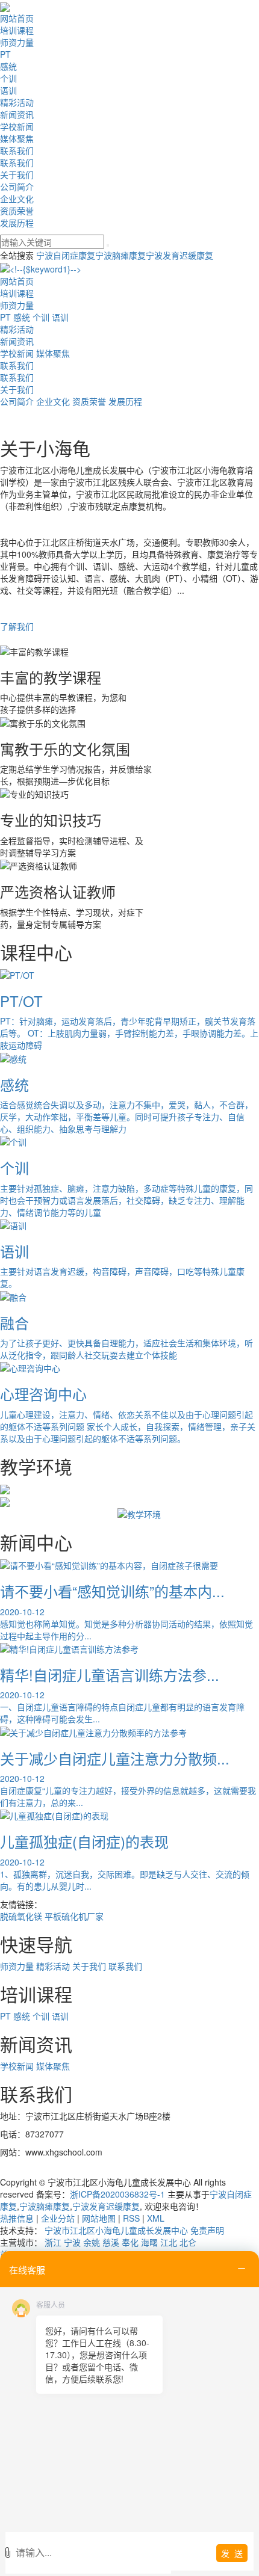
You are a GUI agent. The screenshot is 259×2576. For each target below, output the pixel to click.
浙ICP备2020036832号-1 (117, 2194)
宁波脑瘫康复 (120, 255)
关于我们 (17, 174)
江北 (169, 2242)
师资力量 (17, 42)
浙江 (53, 2242)
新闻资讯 (17, 114)
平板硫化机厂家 (74, 1916)
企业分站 (58, 2218)
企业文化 (17, 199)
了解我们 (17, 626)
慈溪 (111, 2242)
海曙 (149, 2242)
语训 (8, 90)
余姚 (92, 2242)
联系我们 (17, 150)
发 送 (232, 2553)
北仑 (188, 2242)
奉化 (130, 2242)
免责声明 (207, 2230)
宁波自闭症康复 (66, 255)
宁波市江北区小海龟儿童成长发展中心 (116, 2230)
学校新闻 (17, 126)
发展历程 (17, 223)
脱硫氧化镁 (21, 1916)
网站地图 (99, 2218)
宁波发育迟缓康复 (179, 255)
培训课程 (17, 30)
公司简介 (17, 186)
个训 (8, 78)
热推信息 (17, 2218)
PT (5, 54)
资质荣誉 (17, 211)
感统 (8, 66)
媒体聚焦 (17, 138)
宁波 (72, 2242)
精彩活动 (17, 102)
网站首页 (17, 18)
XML (156, 2218)
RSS (131, 2218)
